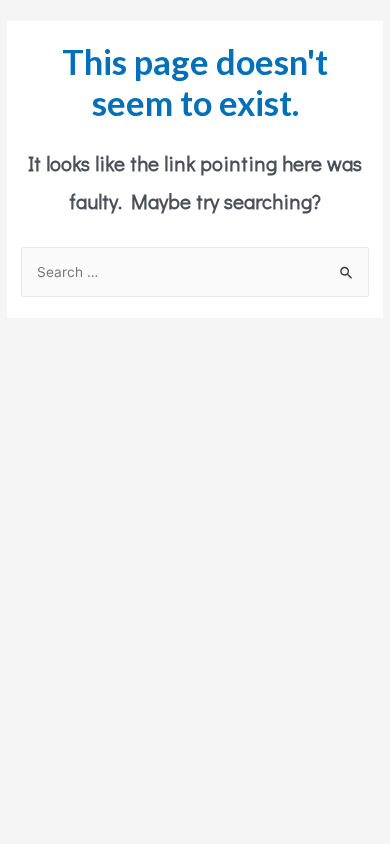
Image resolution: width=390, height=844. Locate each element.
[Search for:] (195, 272)
